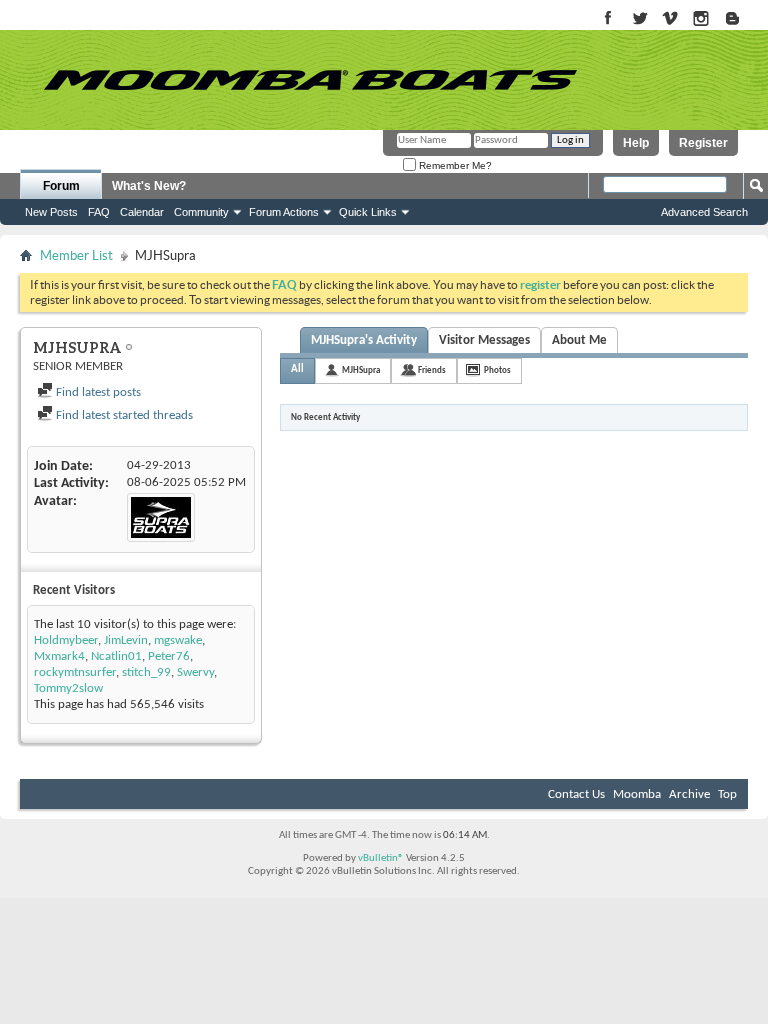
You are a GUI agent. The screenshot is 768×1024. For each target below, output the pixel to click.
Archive (689, 794)
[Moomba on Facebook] (608, 19)
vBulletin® (381, 858)
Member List (76, 255)
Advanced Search (704, 212)
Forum (61, 186)
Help (636, 143)
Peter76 (169, 656)
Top (727, 794)
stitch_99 (146, 672)
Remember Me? (454, 165)
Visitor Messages (484, 340)
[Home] (310, 80)
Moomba (637, 794)
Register (703, 143)
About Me (579, 340)
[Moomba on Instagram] (701, 19)
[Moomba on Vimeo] (670, 19)
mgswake (178, 640)
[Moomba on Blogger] (742, 19)
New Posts (51, 212)
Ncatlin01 (116, 656)
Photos (497, 370)
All (297, 369)
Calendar (142, 212)
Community (201, 212)
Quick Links (368, 212)
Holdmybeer (66, 640)
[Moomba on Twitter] (639, 19)
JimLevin (126, 640)
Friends (432, 370)
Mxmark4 (59, 656)
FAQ (99, 212)
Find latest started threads (123, 415)
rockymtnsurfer (75, 672)
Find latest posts (97, 392)
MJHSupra (361, 370)
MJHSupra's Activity (364, 340)
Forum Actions (284, 212)
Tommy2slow (68, 688)
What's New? (149, 186)
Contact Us (576, 794)
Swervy (195, 672)
